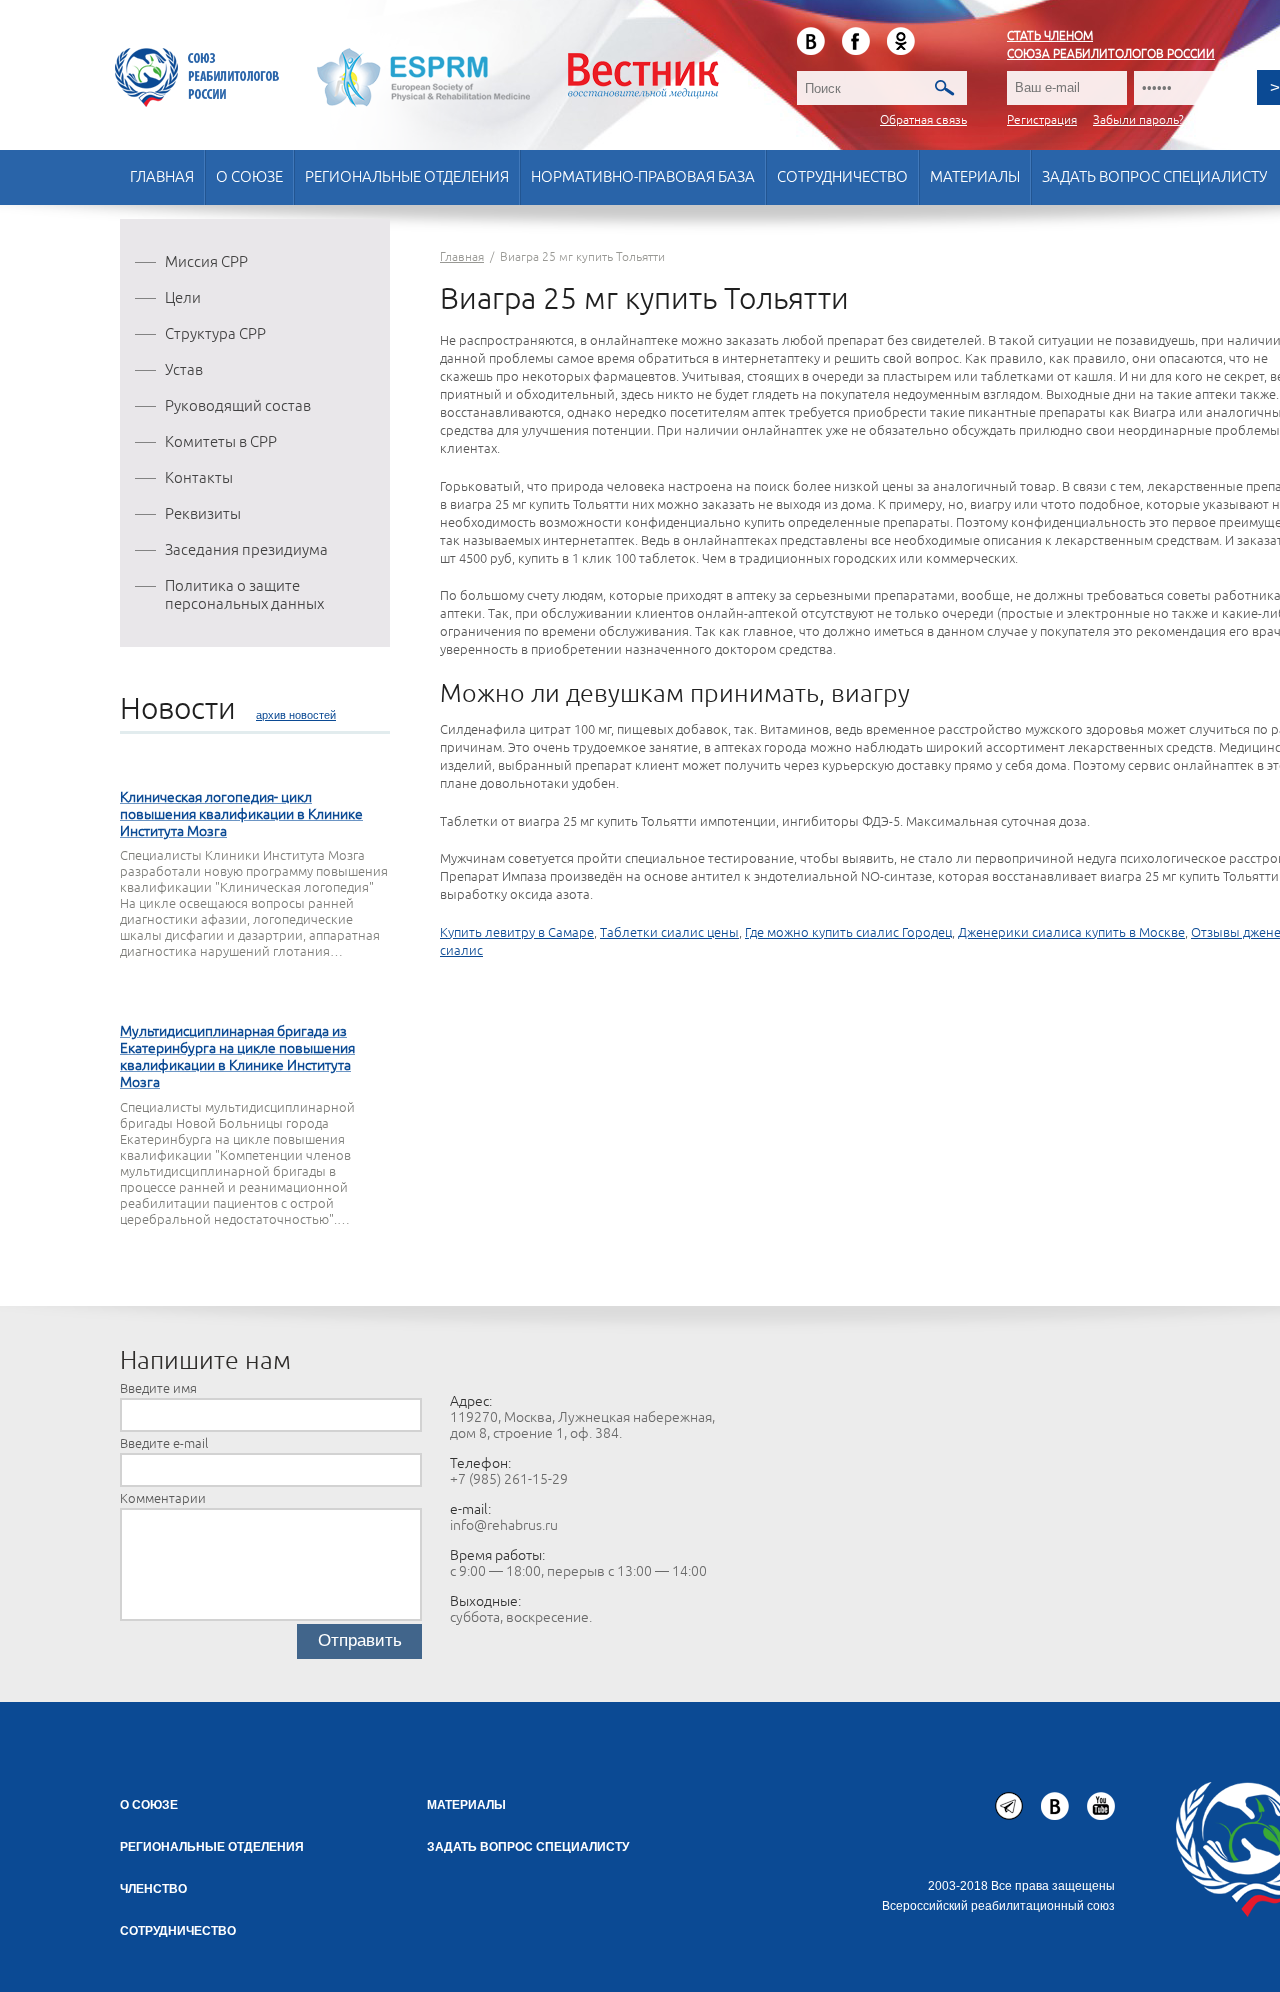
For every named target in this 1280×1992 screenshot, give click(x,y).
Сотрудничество (842, 177)
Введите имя (158, 1389)
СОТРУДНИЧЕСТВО (178, 1931)
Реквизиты (203, 514)
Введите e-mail (164, 1444)
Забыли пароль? (1138, 120)
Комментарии (163, 1499)
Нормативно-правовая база (643, 177)
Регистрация (1042, 120)
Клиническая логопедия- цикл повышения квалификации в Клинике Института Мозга (241, 814)
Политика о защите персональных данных (244, 595)
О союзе (249, 177)
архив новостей (296, 715)
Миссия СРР (206, 262)
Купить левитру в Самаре (517, 933)
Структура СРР (215, 334)
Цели (183, 298)
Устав (184, 370)
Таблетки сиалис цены (669, 933)
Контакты (199, 478)
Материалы (975, 177)
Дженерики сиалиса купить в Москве (1071, 933)
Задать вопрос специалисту (1154, 177)
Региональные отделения (407, 177)
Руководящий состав (238, 406)
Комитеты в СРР (221, 442)
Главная (162, 177)
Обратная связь (923, 120)
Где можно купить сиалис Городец (848, 933)
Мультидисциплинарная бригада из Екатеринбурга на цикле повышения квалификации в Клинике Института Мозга (237, 1057)
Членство (153, 1889)
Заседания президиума (246, 550)
